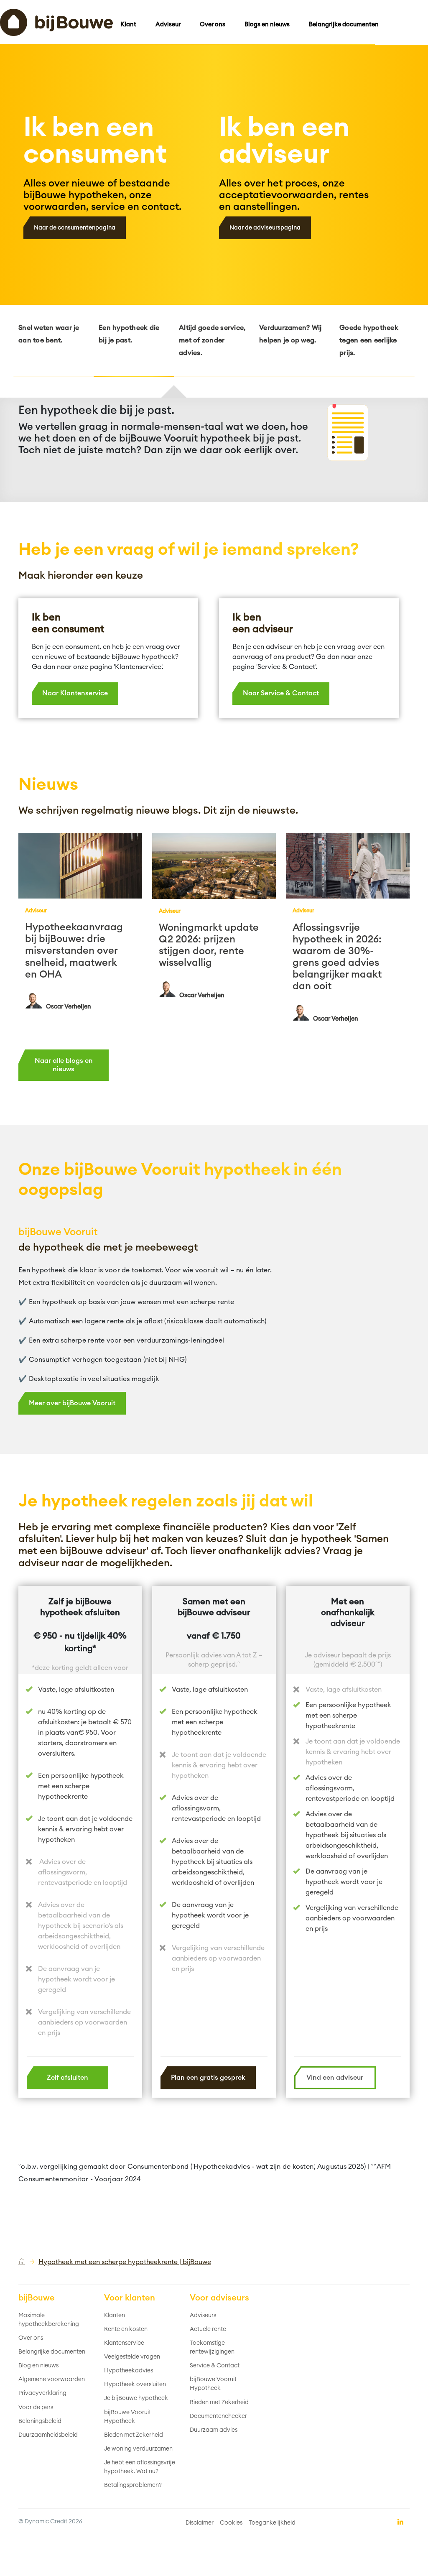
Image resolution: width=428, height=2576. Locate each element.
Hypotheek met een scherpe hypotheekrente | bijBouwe (125, 2262)
